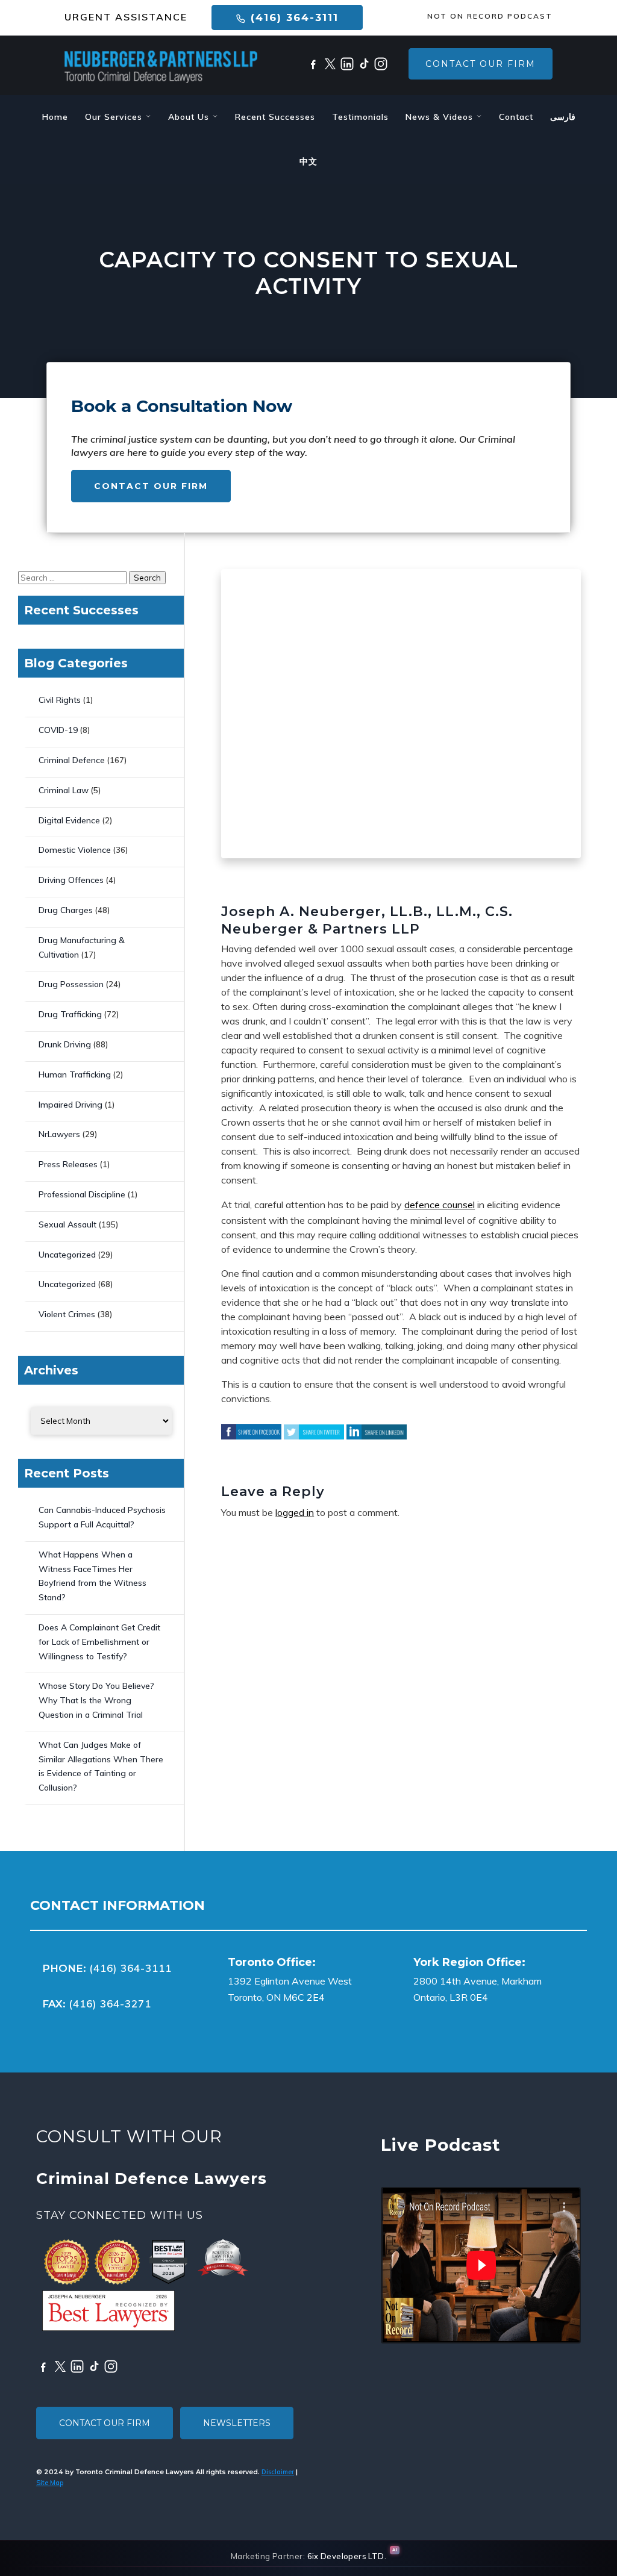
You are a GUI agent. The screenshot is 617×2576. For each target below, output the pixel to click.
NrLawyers (59, 1134)
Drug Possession (71, 984)
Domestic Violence (75, 850)
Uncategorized (67, 1255)
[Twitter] (330, 64)
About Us (190, 117)
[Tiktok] (364, 64)
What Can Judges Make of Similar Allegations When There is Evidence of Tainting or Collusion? (101, 1766)
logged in (295, 1512)
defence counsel (440, 1205)
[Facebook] (313, 64)
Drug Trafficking (70, 1014)
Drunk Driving (65, 1044)
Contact (516, 117)
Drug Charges (66, 910)
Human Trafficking (75, 1074)
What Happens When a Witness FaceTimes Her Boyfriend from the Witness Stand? (92, 1576)
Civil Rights (60, 700)
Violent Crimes (67, 1314)
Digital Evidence (69, 820)
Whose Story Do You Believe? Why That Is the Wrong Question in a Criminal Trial (96, 1700)
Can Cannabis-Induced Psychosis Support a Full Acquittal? (102, 1517)
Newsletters (237, 2423)
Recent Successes (275, 117)
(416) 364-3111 (293, 17)
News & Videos (441, 117)
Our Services (115, 117)
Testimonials (360, 117)
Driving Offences (71, 880)
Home (55, 117)
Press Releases (68, 1164)
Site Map (50, 2483)
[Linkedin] (347, 64)
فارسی (563, 117)
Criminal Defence (72, 760)
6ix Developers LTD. (347, 2556)
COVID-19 (58, 730)
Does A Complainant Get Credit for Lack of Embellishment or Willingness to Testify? (99, 1642)
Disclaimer (278, 2472)
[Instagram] (381, 64)
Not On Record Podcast (490, 16)
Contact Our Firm (481, 64)
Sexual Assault (67, 1224)
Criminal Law (64, 790)
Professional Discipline (82, 1194)
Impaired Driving (70, 1105)
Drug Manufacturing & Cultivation (82, 947)
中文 (308, 161)
